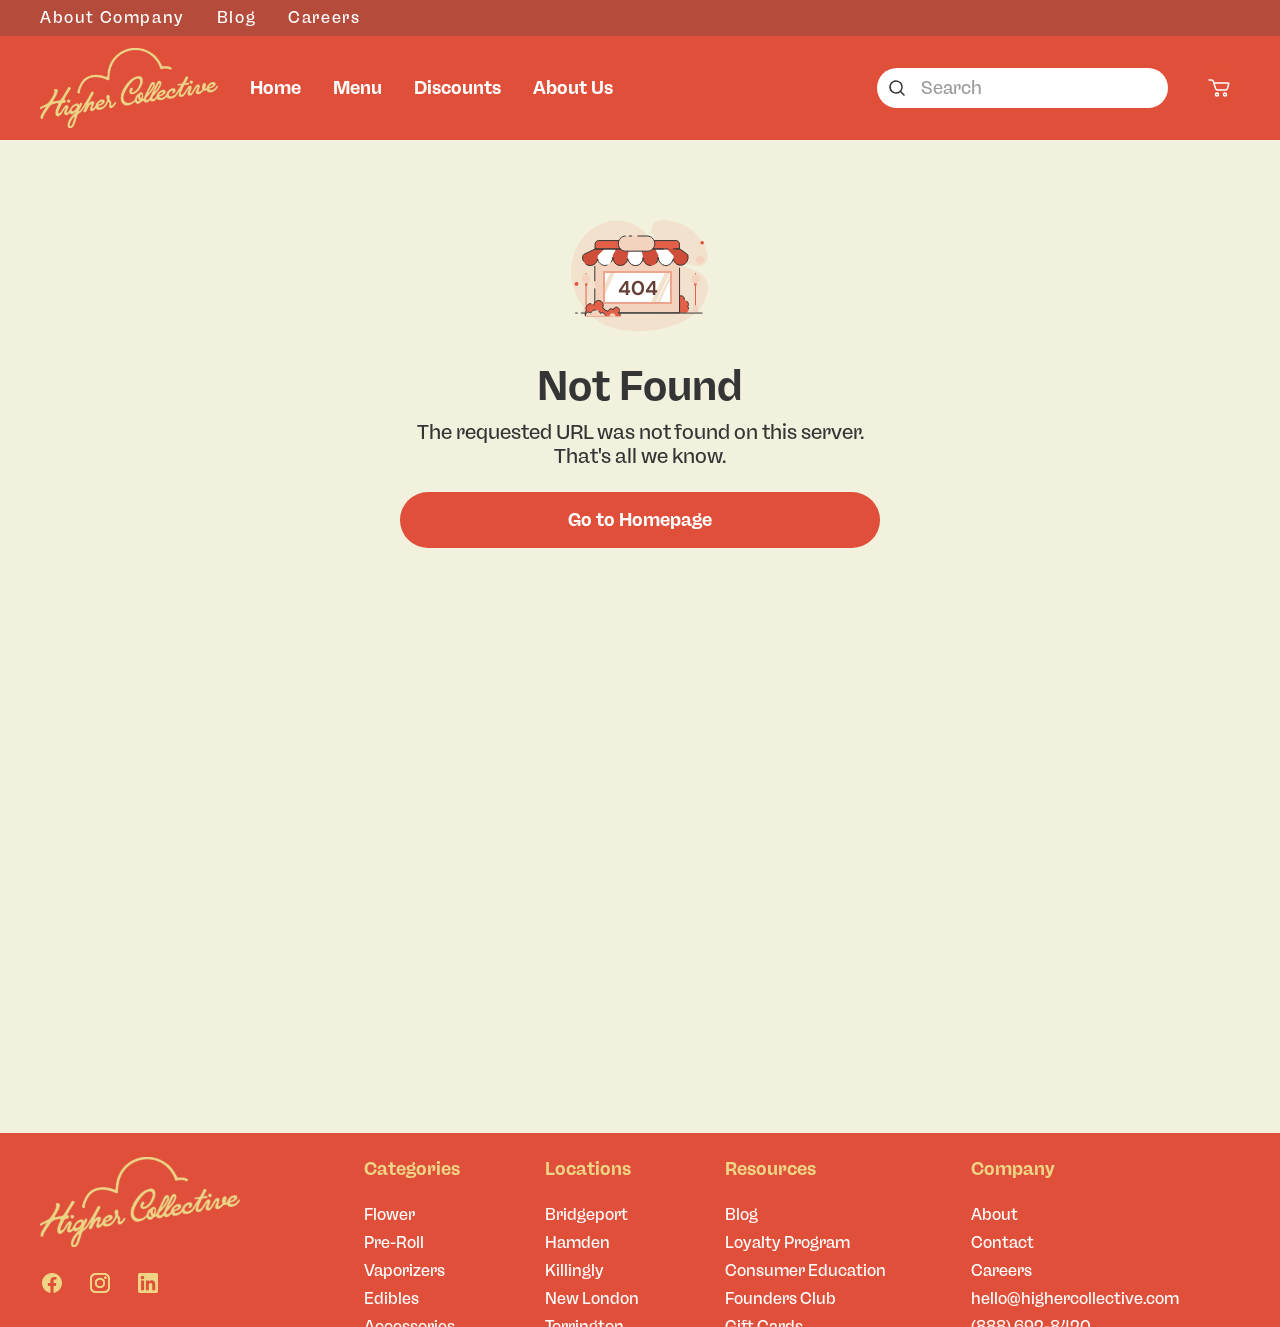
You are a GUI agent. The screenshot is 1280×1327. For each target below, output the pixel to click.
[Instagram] (100, 1283)
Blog (236, 17)
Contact (1002, 1242)
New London (592, 1298)
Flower (389, 1214)
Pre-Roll (394, 1242)
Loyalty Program (787, 1242)
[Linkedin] (148, 1283)
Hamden (577, 1242)
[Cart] (1220, 88)
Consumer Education (805, 1270)
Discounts (457, 88)
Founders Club (780, 1298)
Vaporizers (404, 1270)
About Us (573, 88)
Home (275, 88)
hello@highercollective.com (1075, 1298)
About (994, 1214)
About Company (112, 17)
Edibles (391, 1298)
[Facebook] (52, 1283)
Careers (324, 17)
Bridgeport (586, 1214)
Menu (357, 88)
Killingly (574, 1270)
